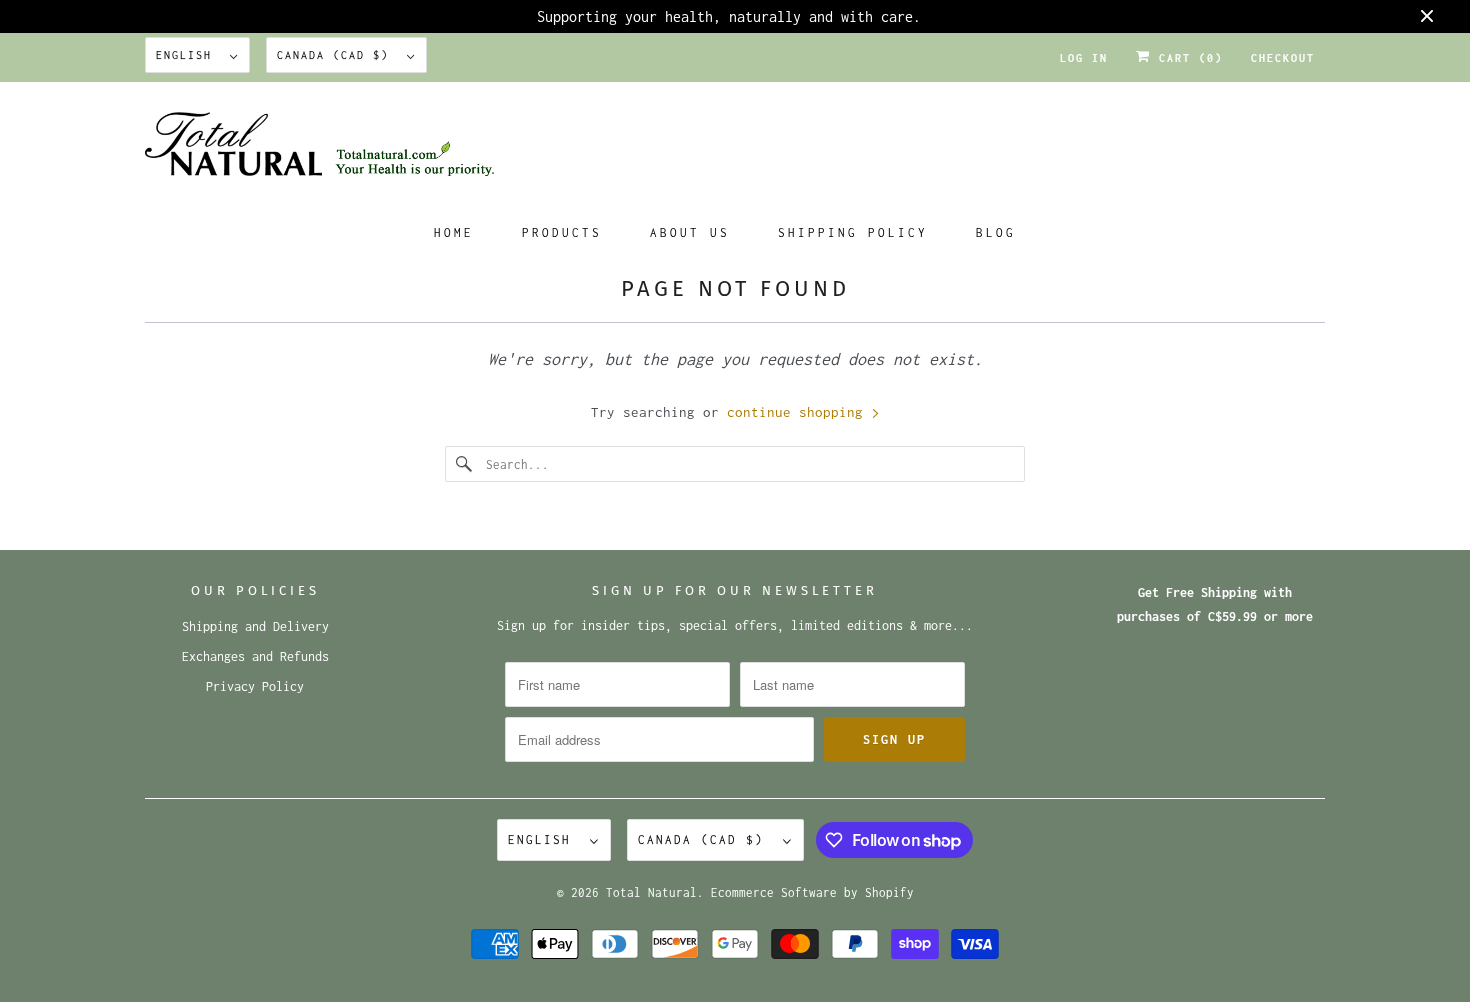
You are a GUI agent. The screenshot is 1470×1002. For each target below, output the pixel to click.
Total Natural (651, 892)
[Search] (465, 464)
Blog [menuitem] (996, 232)
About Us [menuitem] (690, 232)
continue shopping (799, 412)
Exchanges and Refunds (255, 656)
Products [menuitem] (562, 232)
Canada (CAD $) (337, 55)
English (188, 55)
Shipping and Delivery (255, 626)
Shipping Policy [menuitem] (853, 232)
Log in (1084, 58)
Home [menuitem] (454, 232)
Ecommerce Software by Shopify (812, 892)
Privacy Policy (255, 686)
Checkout (1283, 58)
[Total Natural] (735, 150)
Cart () (1187, 58)
